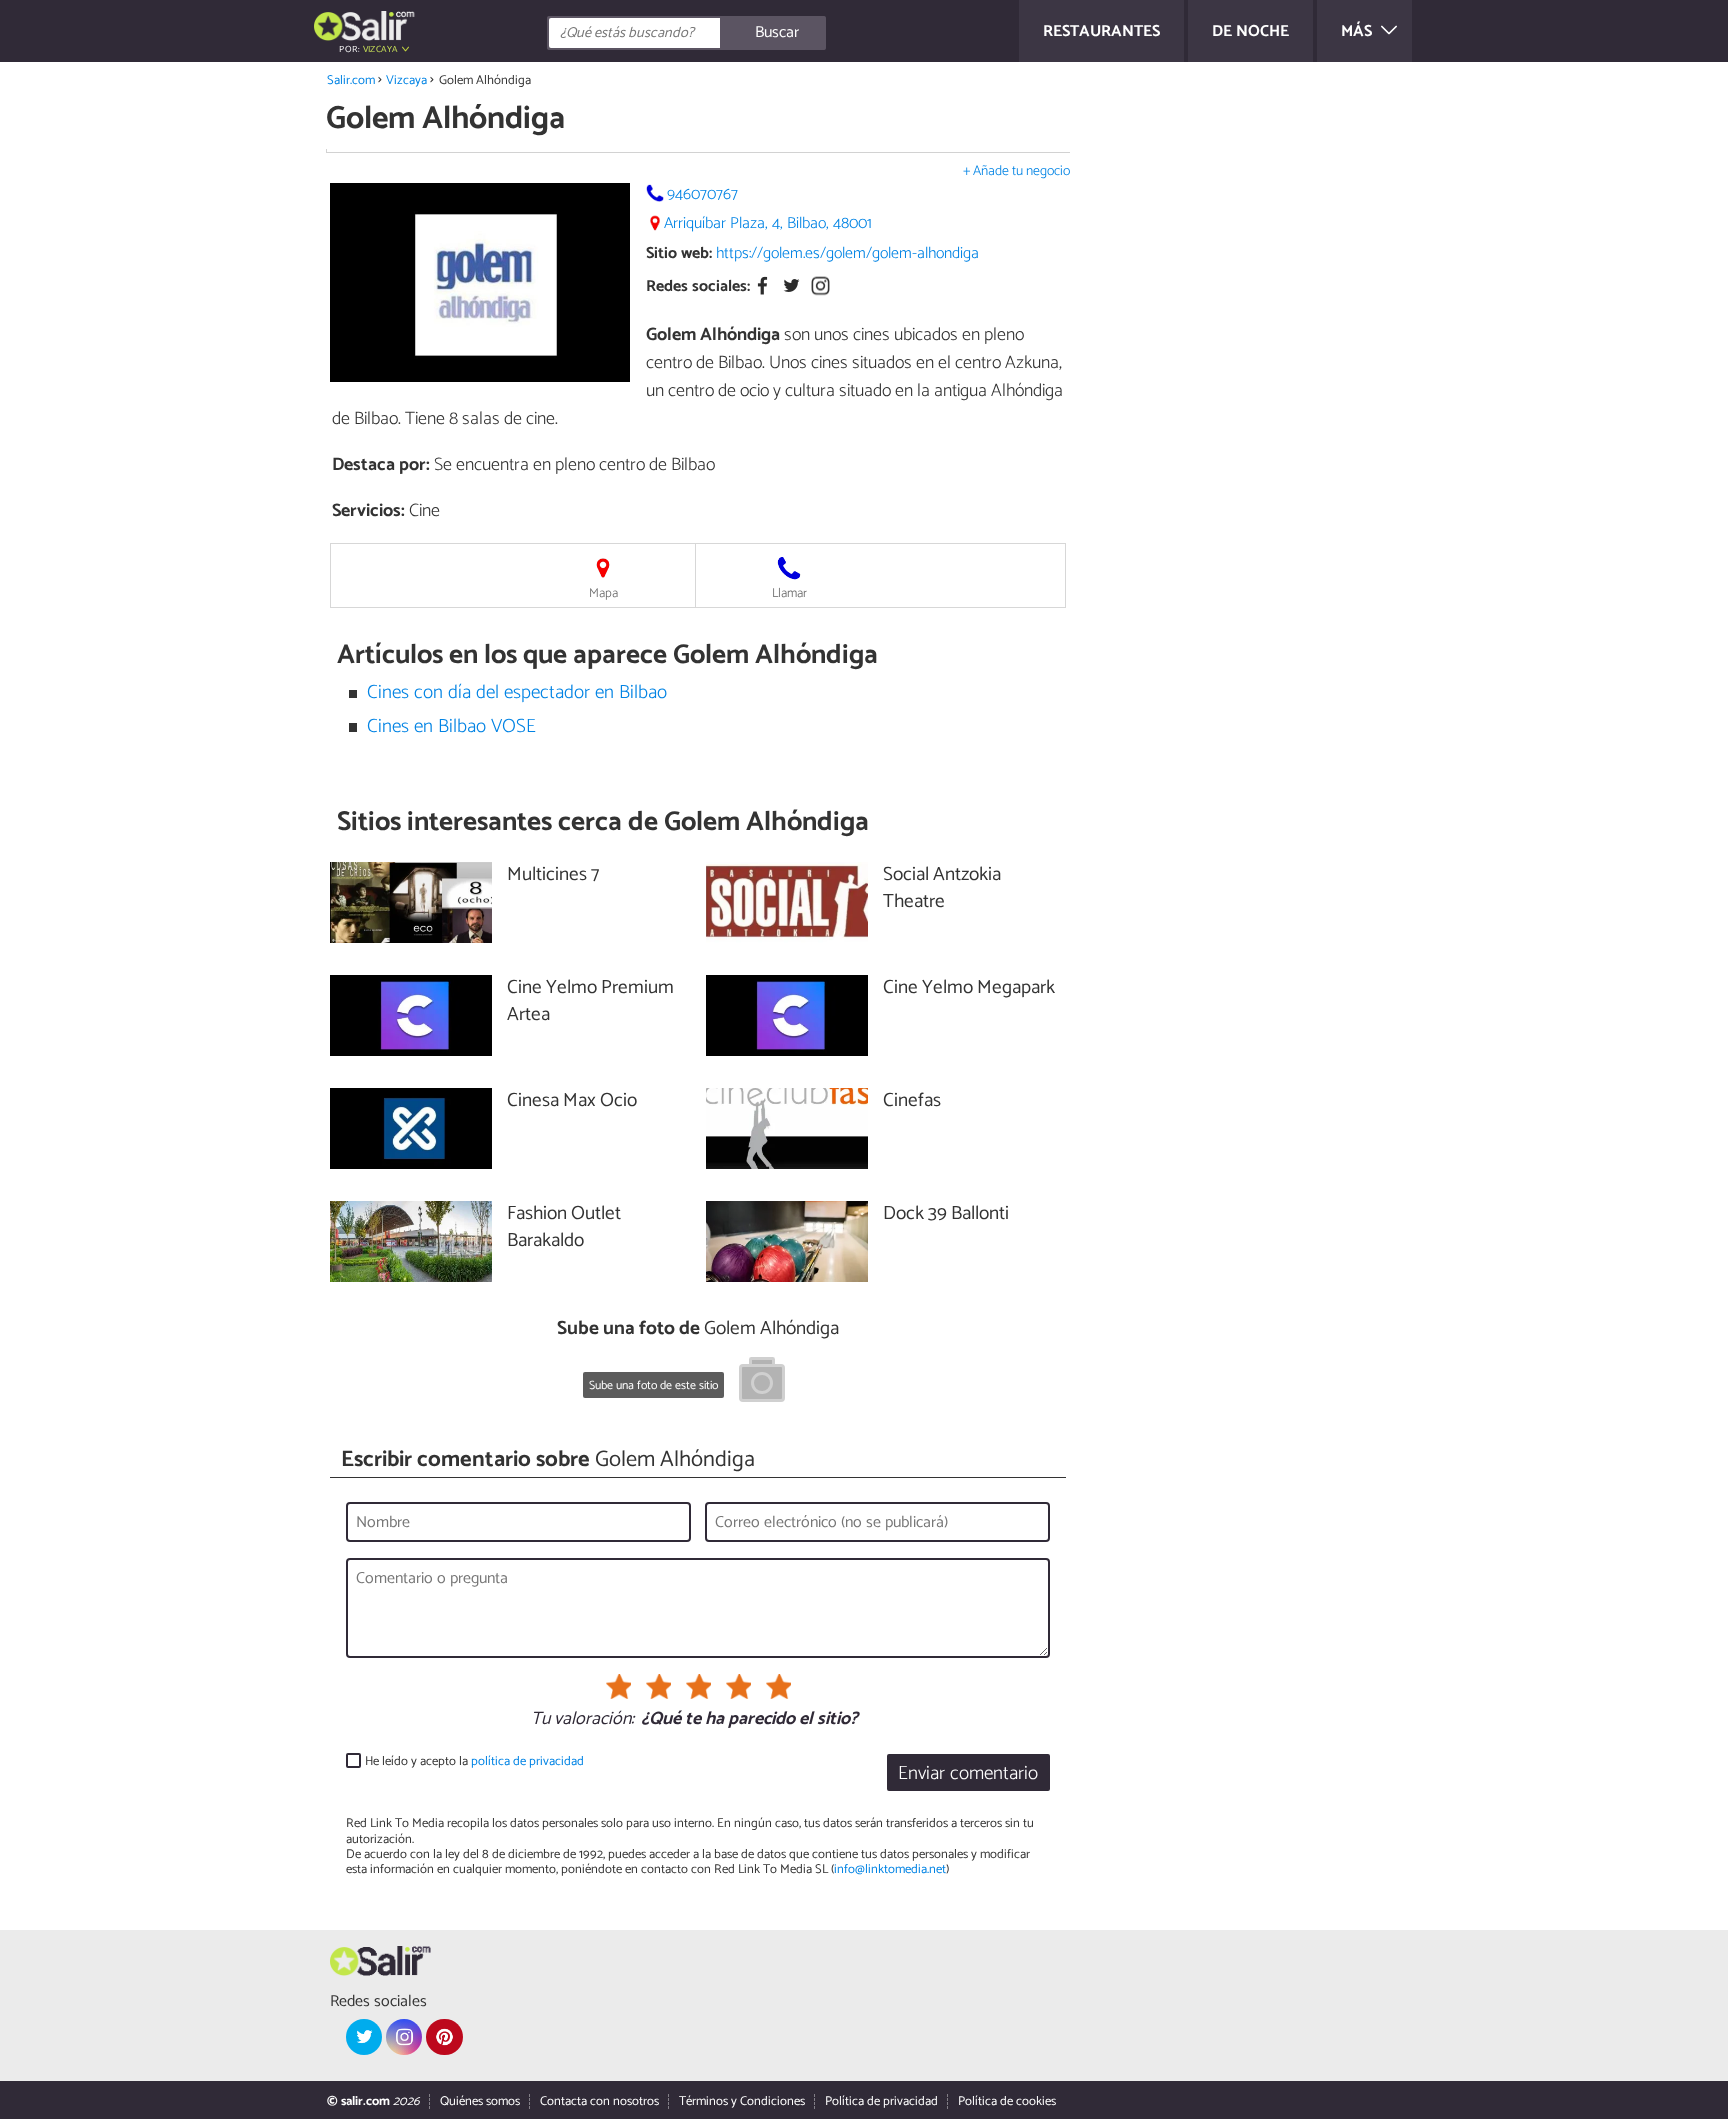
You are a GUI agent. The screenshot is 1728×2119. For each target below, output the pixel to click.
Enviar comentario (968, 1773)
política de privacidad (527, 1761)
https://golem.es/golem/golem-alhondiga (847, 253)
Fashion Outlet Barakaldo (564, 1228)
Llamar (789, 593)
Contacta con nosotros (599, 2101)
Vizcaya (406, 80)
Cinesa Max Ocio (572, 1101)
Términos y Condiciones (742, 2101)
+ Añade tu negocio (1016, 171)
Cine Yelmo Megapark (969, 988)
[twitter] (364, 2037)
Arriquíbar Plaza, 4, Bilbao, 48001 (768, 223)
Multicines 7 (553, 875)
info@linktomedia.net (890, 1869)
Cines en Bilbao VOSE (451, 726)
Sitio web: (679, 253)
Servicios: (368, 511)
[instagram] (404, 2037)
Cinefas (912, 1101)
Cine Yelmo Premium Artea (590, 1002)
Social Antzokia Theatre (942, 889)
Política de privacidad (881, 2101)
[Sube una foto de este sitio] (762, 1383)
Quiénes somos (480, 2101)
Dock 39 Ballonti (946, 1214)
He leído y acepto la (474, 1761)
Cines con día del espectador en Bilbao (517, 692)
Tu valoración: (582, 1720)
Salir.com (351, 80)
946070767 (702, 194)
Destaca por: (381, 465)
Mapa (603, 593)
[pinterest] (444, 2037)
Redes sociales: (698, 287)
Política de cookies (1007, 2101)
